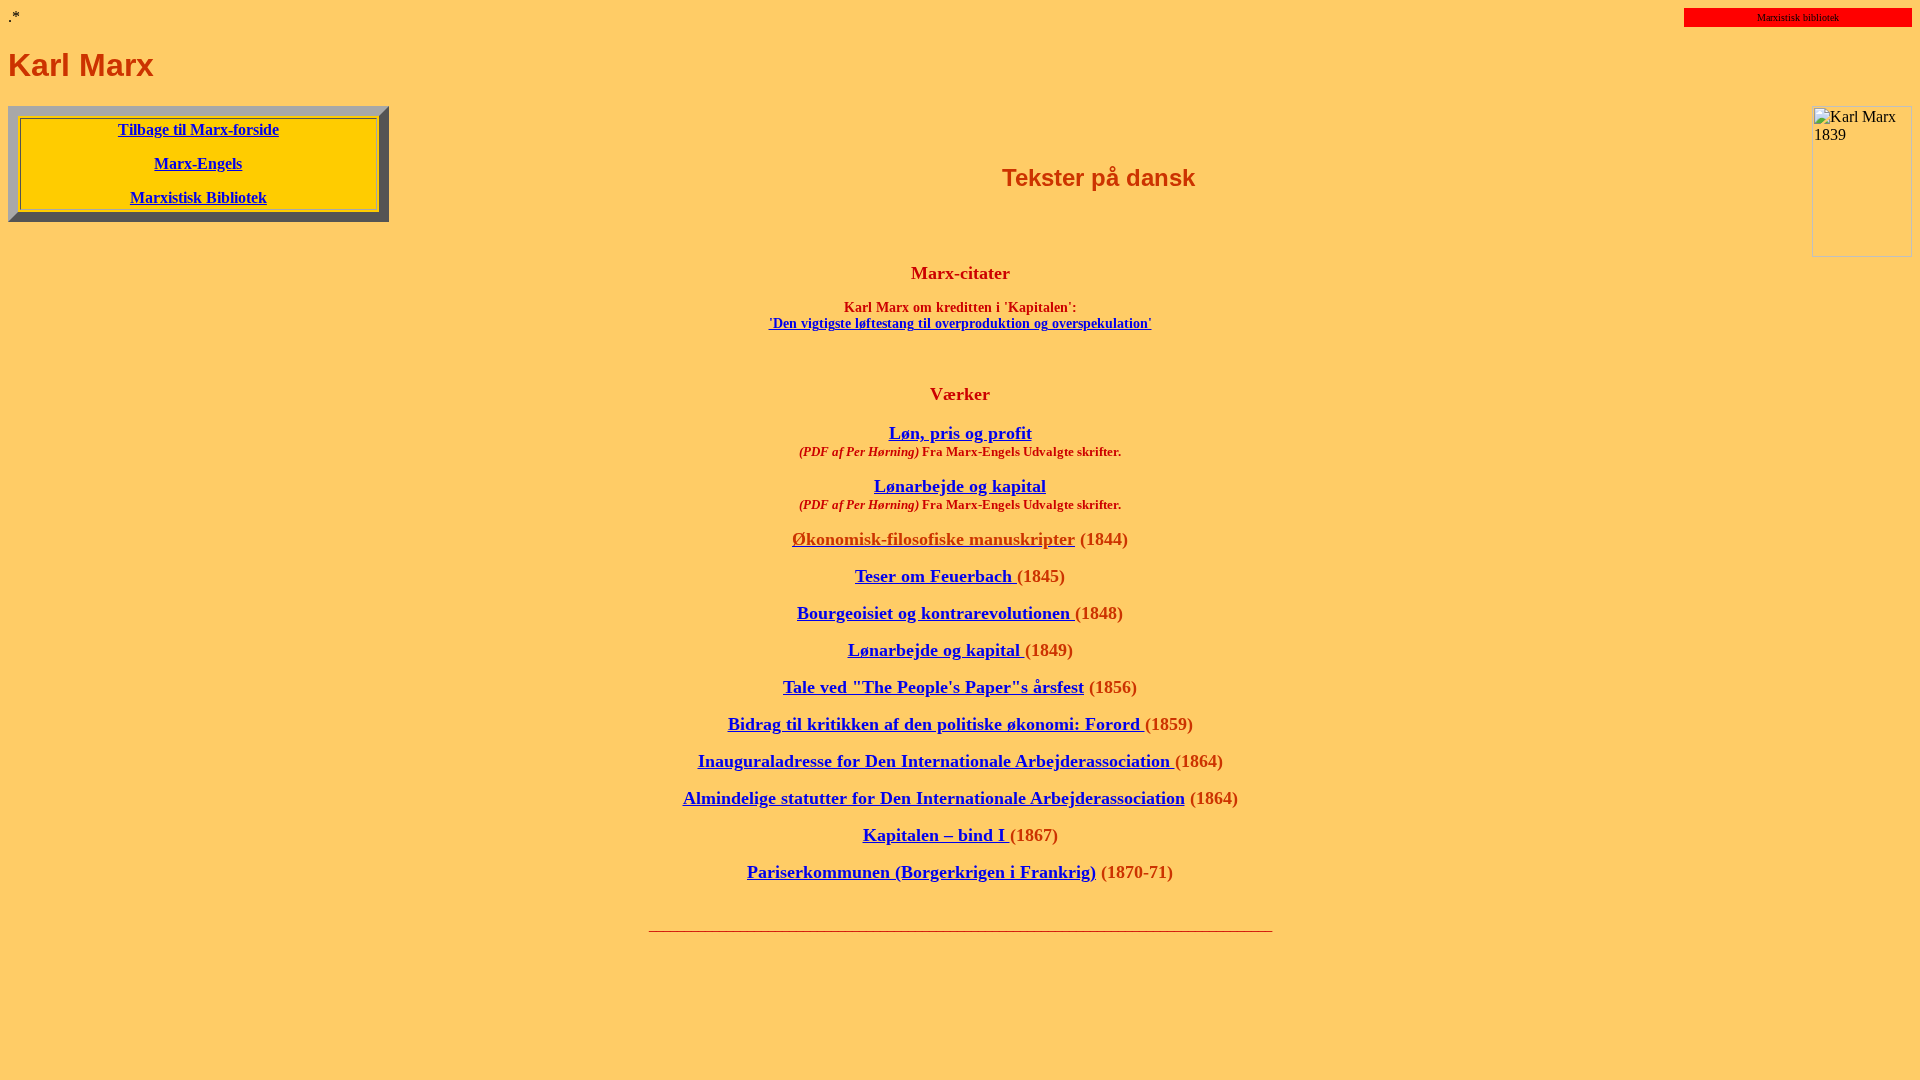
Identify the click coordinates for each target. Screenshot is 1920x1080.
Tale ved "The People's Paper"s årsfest (933, 687)
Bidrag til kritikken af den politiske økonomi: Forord (936, 724)
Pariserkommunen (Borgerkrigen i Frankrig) (921, 872)
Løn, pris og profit (960, 433)
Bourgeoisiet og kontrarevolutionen (936, 613)
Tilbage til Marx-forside (198, 129)
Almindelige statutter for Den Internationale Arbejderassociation (934, 798)
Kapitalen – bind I (936, 835)
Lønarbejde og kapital (960, 486)
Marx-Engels (198, 163)
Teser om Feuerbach (936, 576)
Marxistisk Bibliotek (198, 197)
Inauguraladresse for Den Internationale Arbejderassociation (936, 761)
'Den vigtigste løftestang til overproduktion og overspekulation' (960, 323)
